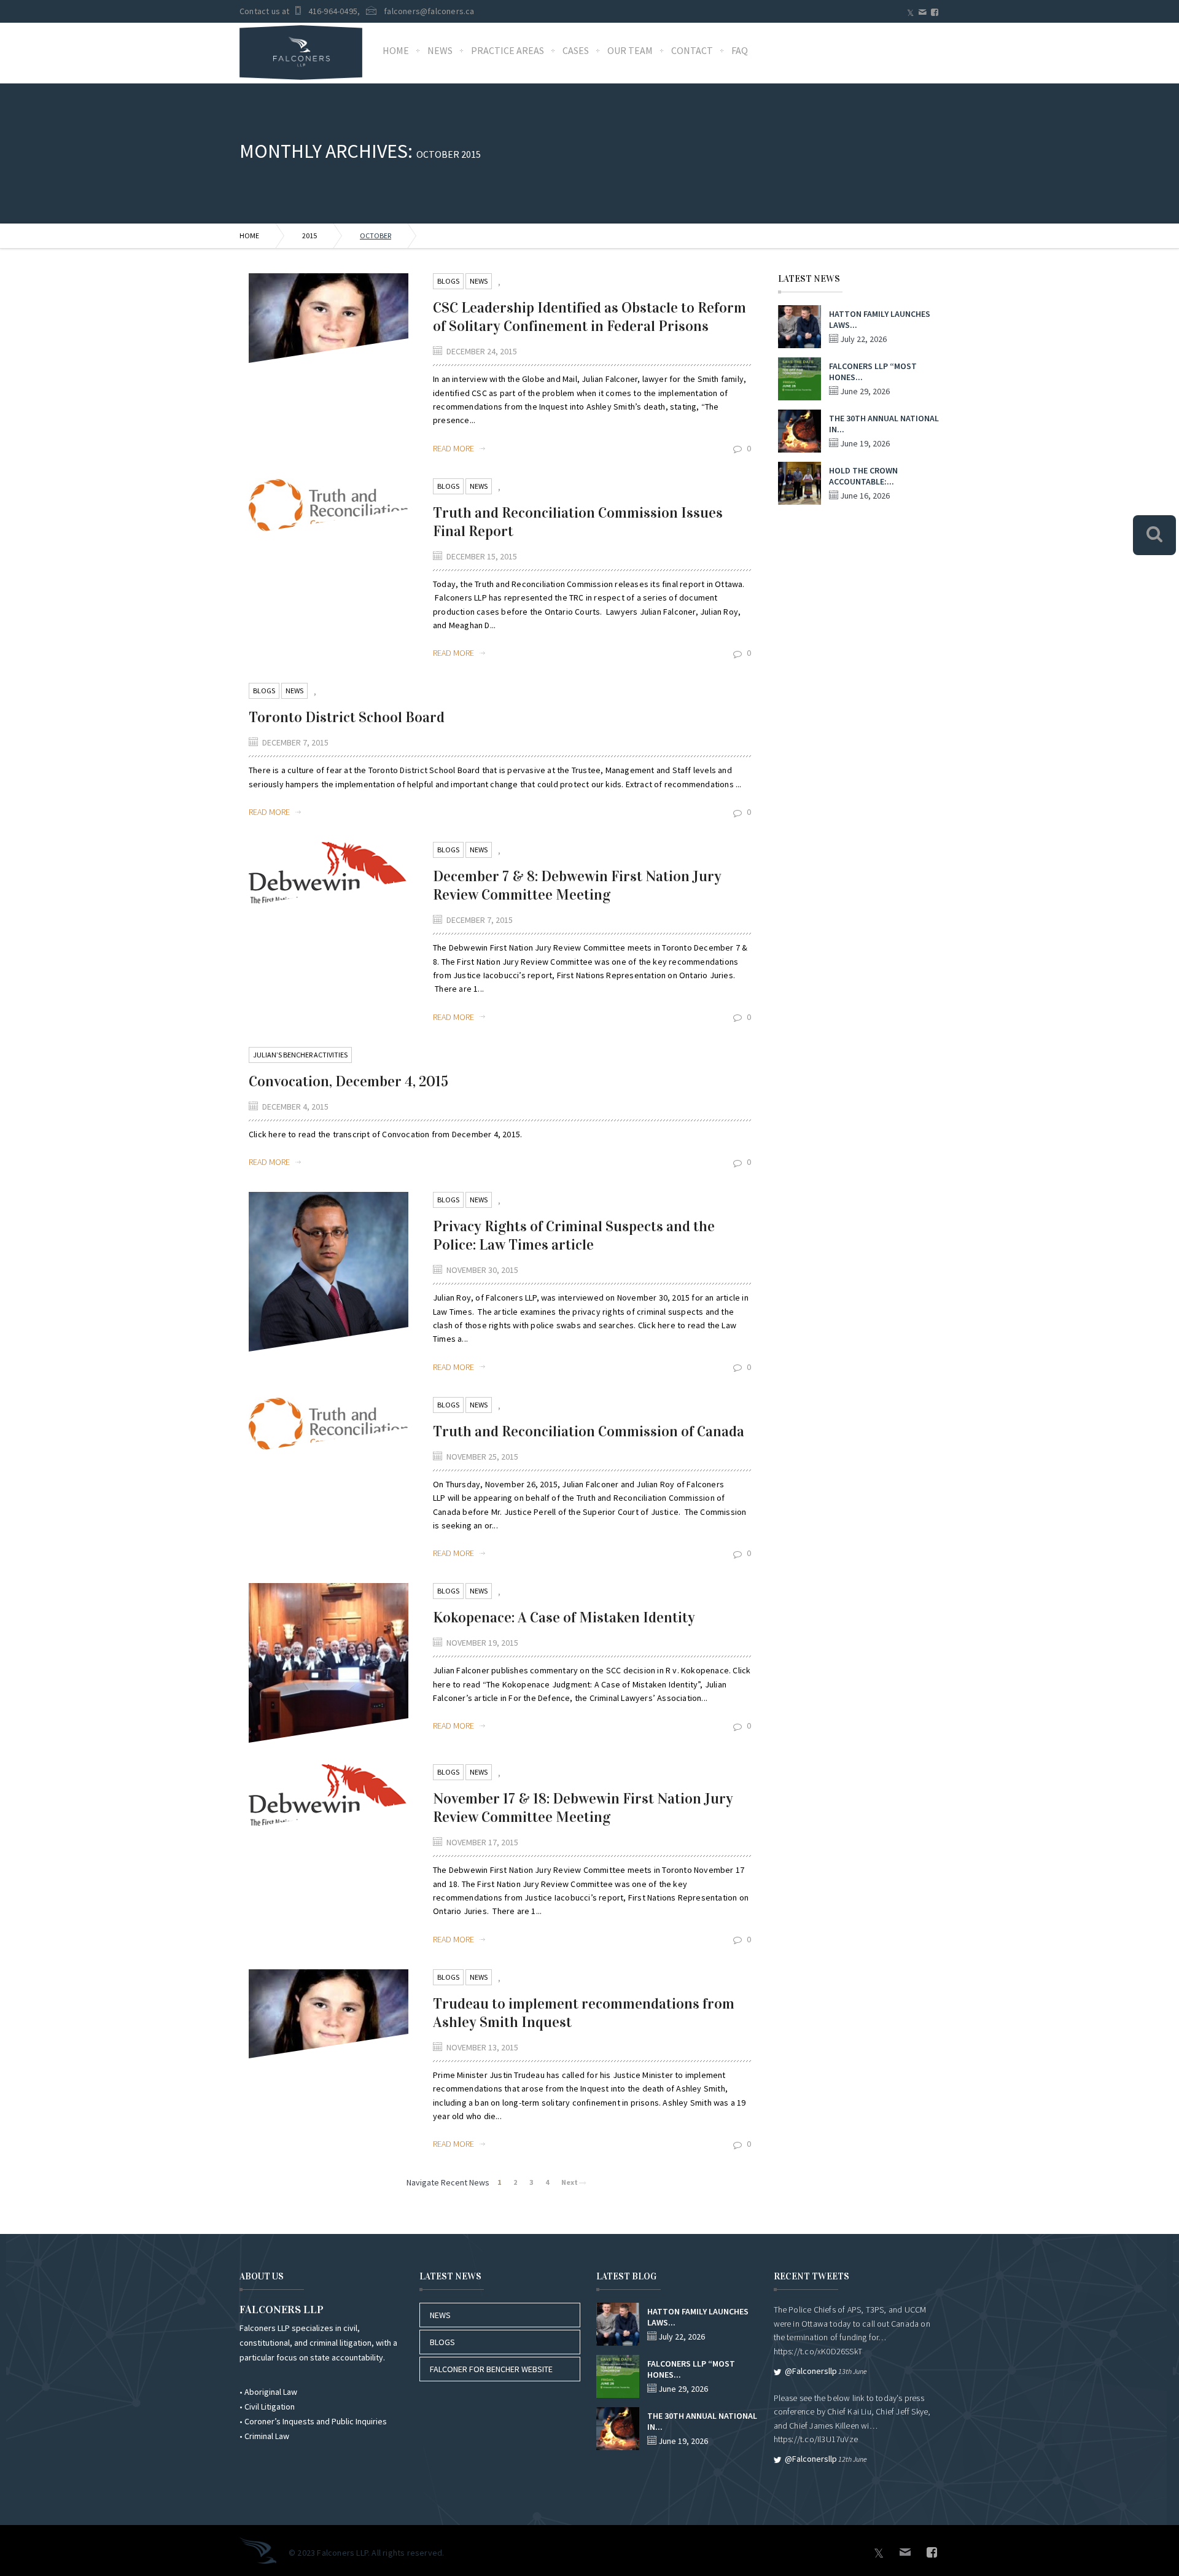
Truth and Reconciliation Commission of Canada (589, 1431)
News (440, 50)
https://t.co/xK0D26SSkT (818, 2351)
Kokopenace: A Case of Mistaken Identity (564, 1617)
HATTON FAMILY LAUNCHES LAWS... (880, 319)
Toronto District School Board (347, 717)
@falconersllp (811, 2371)
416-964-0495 (333, 11)
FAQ (740, 50)
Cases (576, 50)
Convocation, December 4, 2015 (348, 1081)
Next (570, 2182)
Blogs (448, 281)
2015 (309, 235)
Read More (454, 448)
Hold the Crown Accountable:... (863, 476)
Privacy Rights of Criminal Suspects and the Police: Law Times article (574, 1235)
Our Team (630, 50)
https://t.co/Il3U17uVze (816, 2439)
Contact (692, 50)
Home (396, 50)
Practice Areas (508, 50)
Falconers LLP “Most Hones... (873, 372)
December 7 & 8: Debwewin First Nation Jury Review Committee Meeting (577, 885)
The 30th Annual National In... (884, 424)
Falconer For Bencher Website (491, 2369)
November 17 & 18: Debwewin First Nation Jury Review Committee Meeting (583, 1808)
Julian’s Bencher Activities (300, 1055)
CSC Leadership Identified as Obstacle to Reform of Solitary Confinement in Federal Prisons (589, 317)
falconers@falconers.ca (429, 11)
